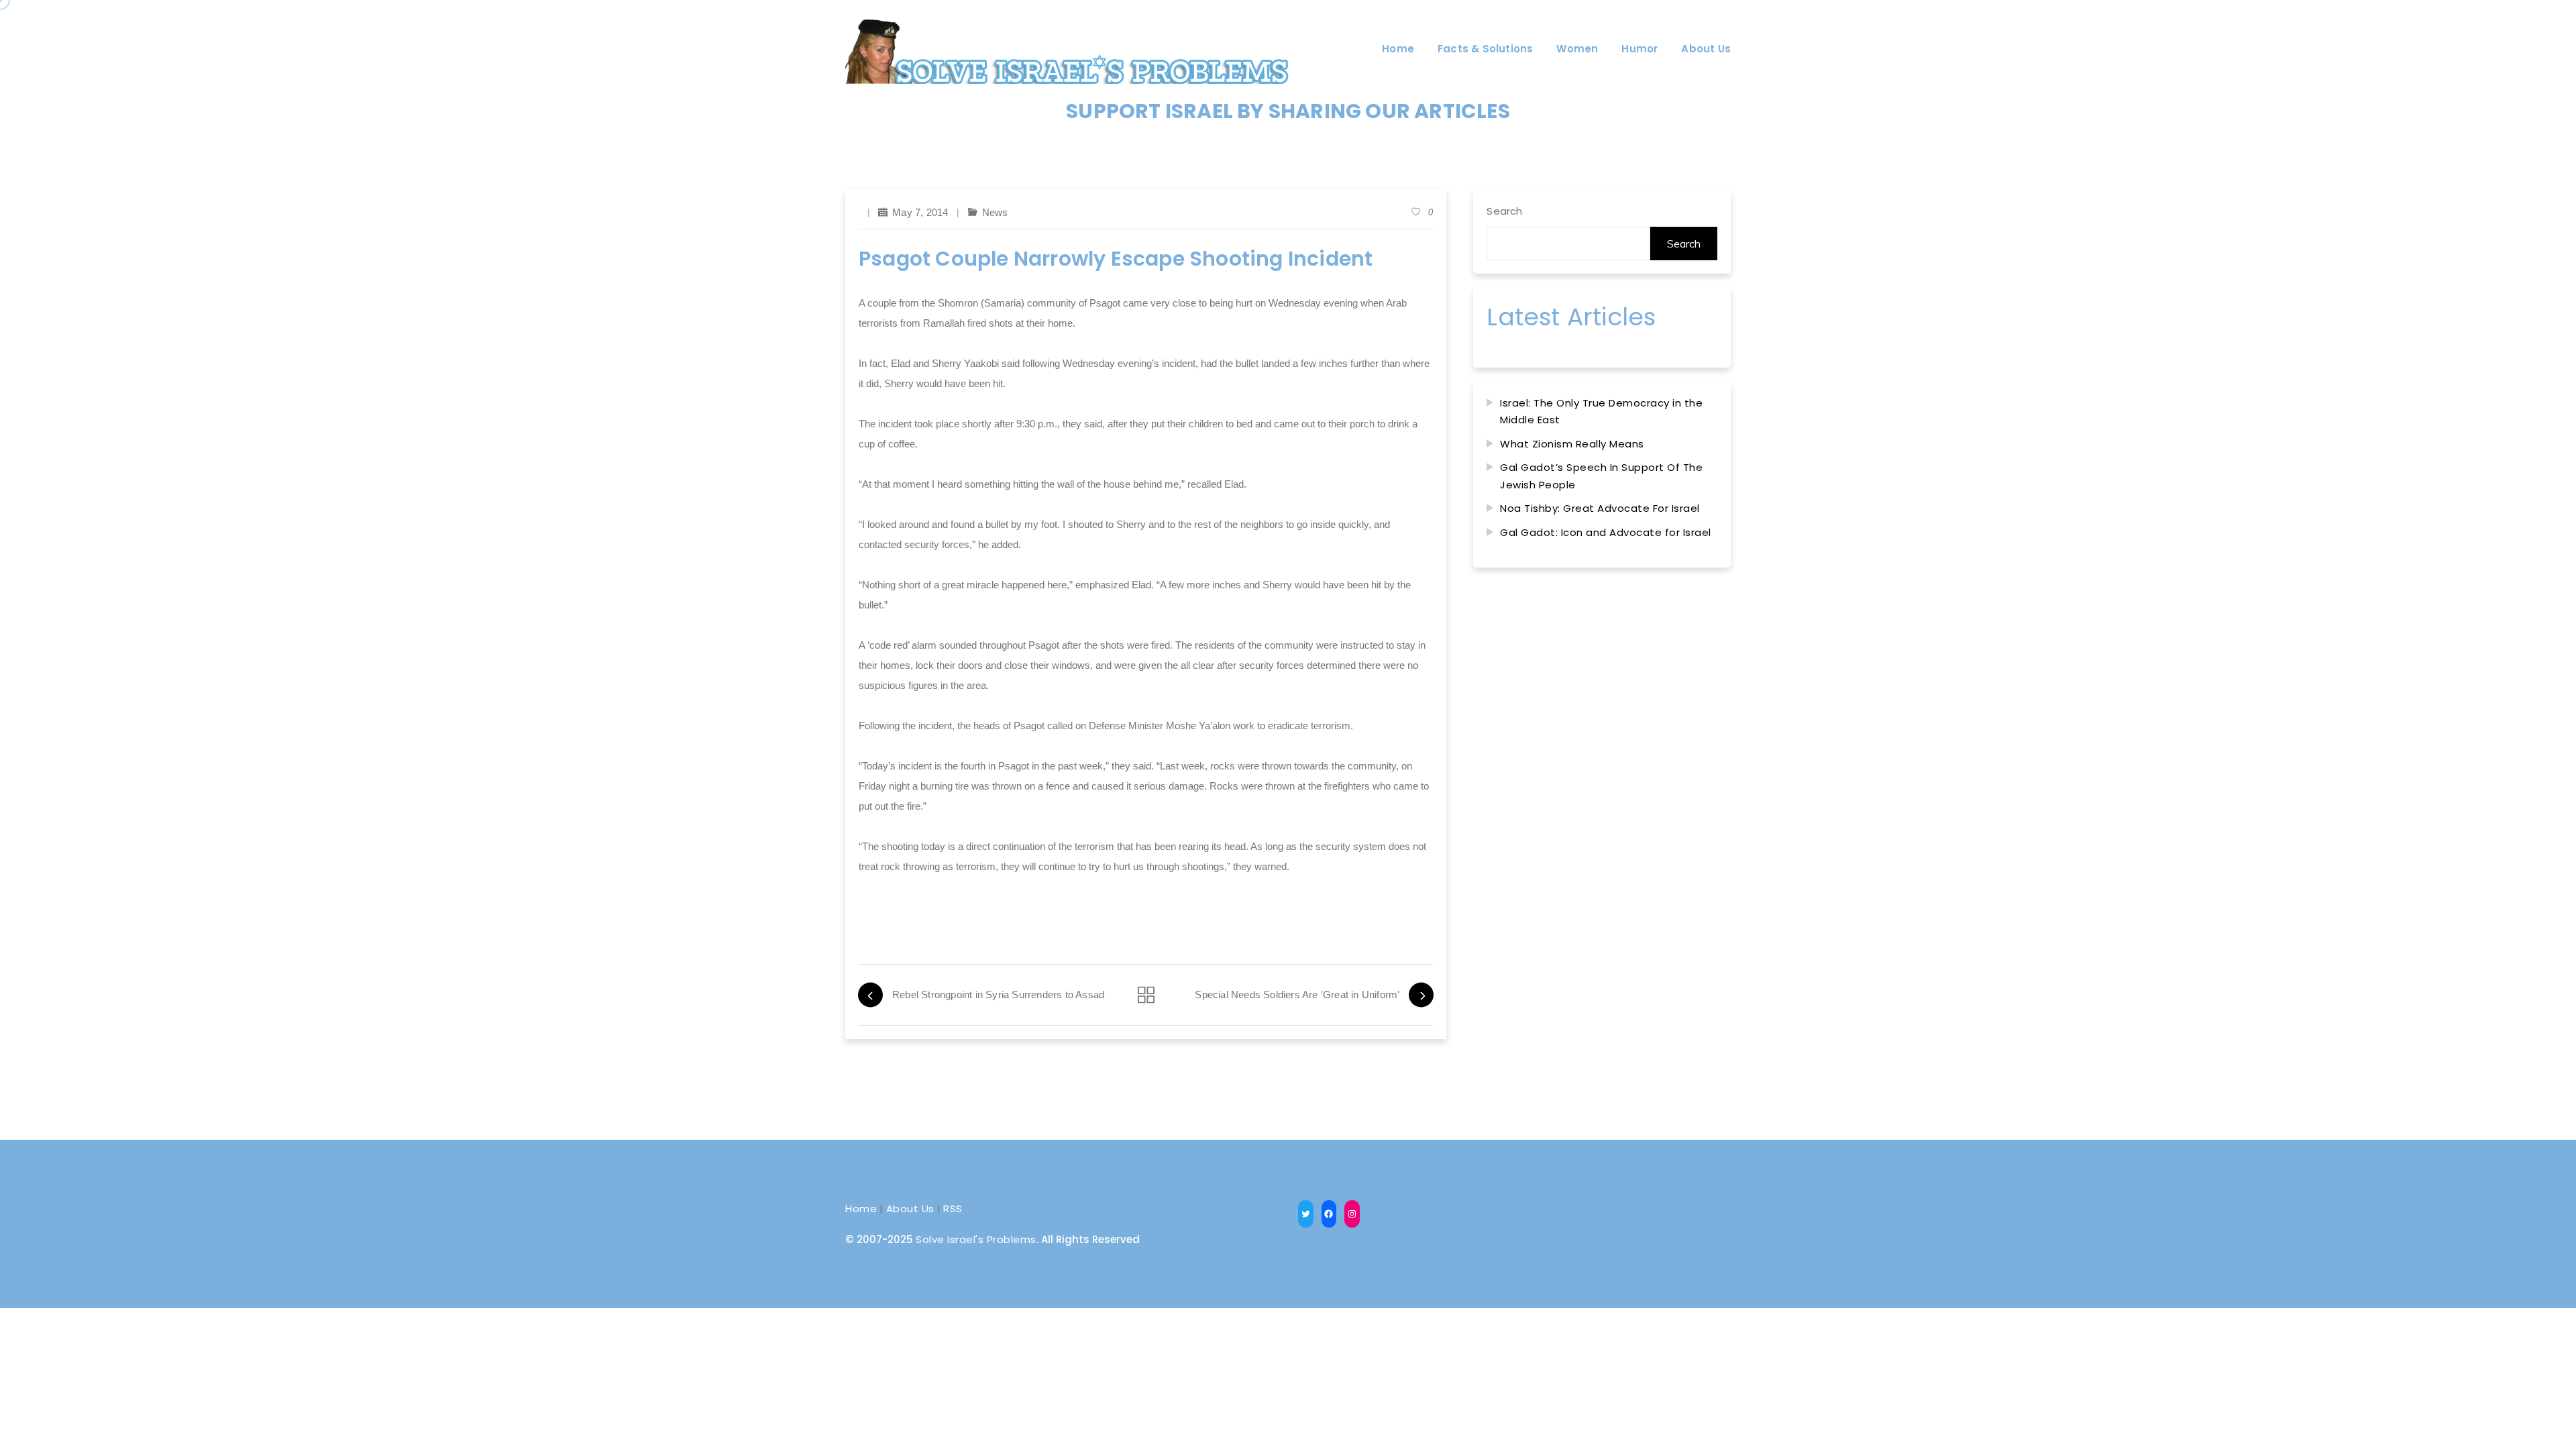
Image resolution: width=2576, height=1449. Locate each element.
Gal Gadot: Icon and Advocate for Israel (1606, 532)
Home (861, 1209)
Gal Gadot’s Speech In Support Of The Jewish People (1601, 476)
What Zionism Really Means (1572, 444)
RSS (953, 1209)
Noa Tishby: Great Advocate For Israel (1600, 508)
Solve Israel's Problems (976, 1239)
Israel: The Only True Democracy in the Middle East (1601, 412)
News (995, 212)
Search (1504, 211)
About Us (910, 1209)
